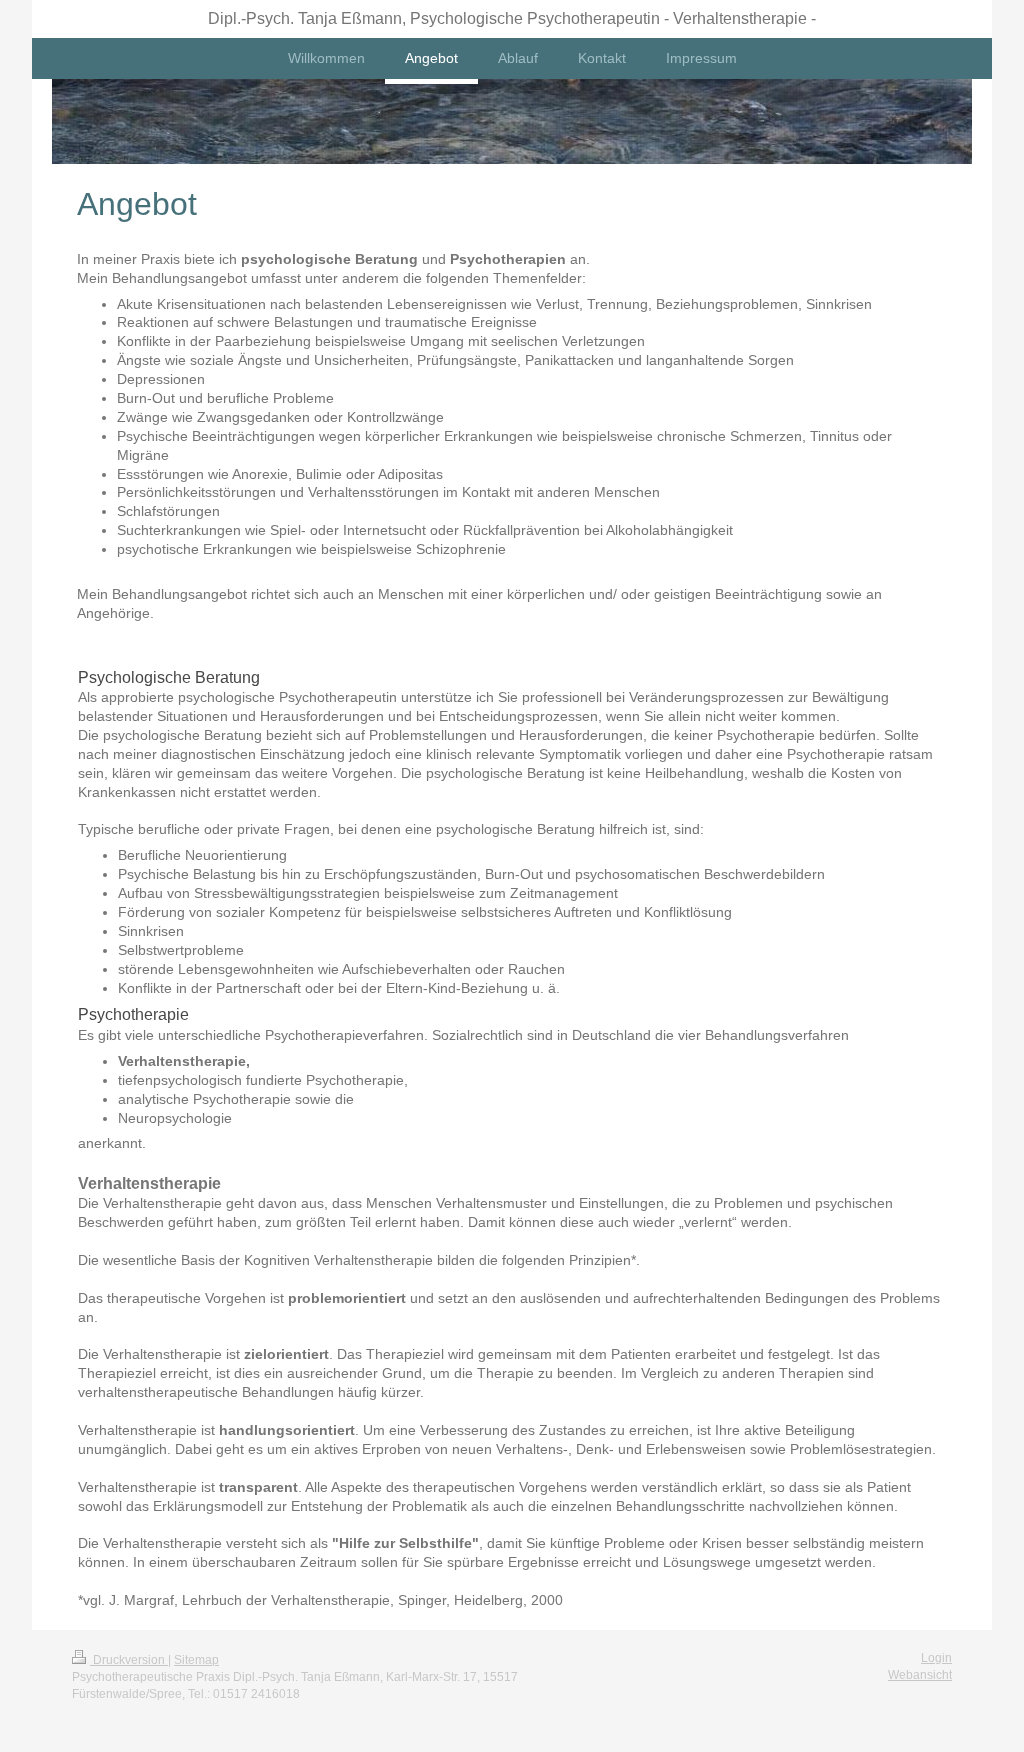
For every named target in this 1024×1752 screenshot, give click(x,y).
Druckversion (129, 1660)
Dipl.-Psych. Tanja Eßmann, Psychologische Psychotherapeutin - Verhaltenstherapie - (512, 18)
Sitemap (196, 1660)
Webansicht (920, 1675)
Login (936, 1658)
